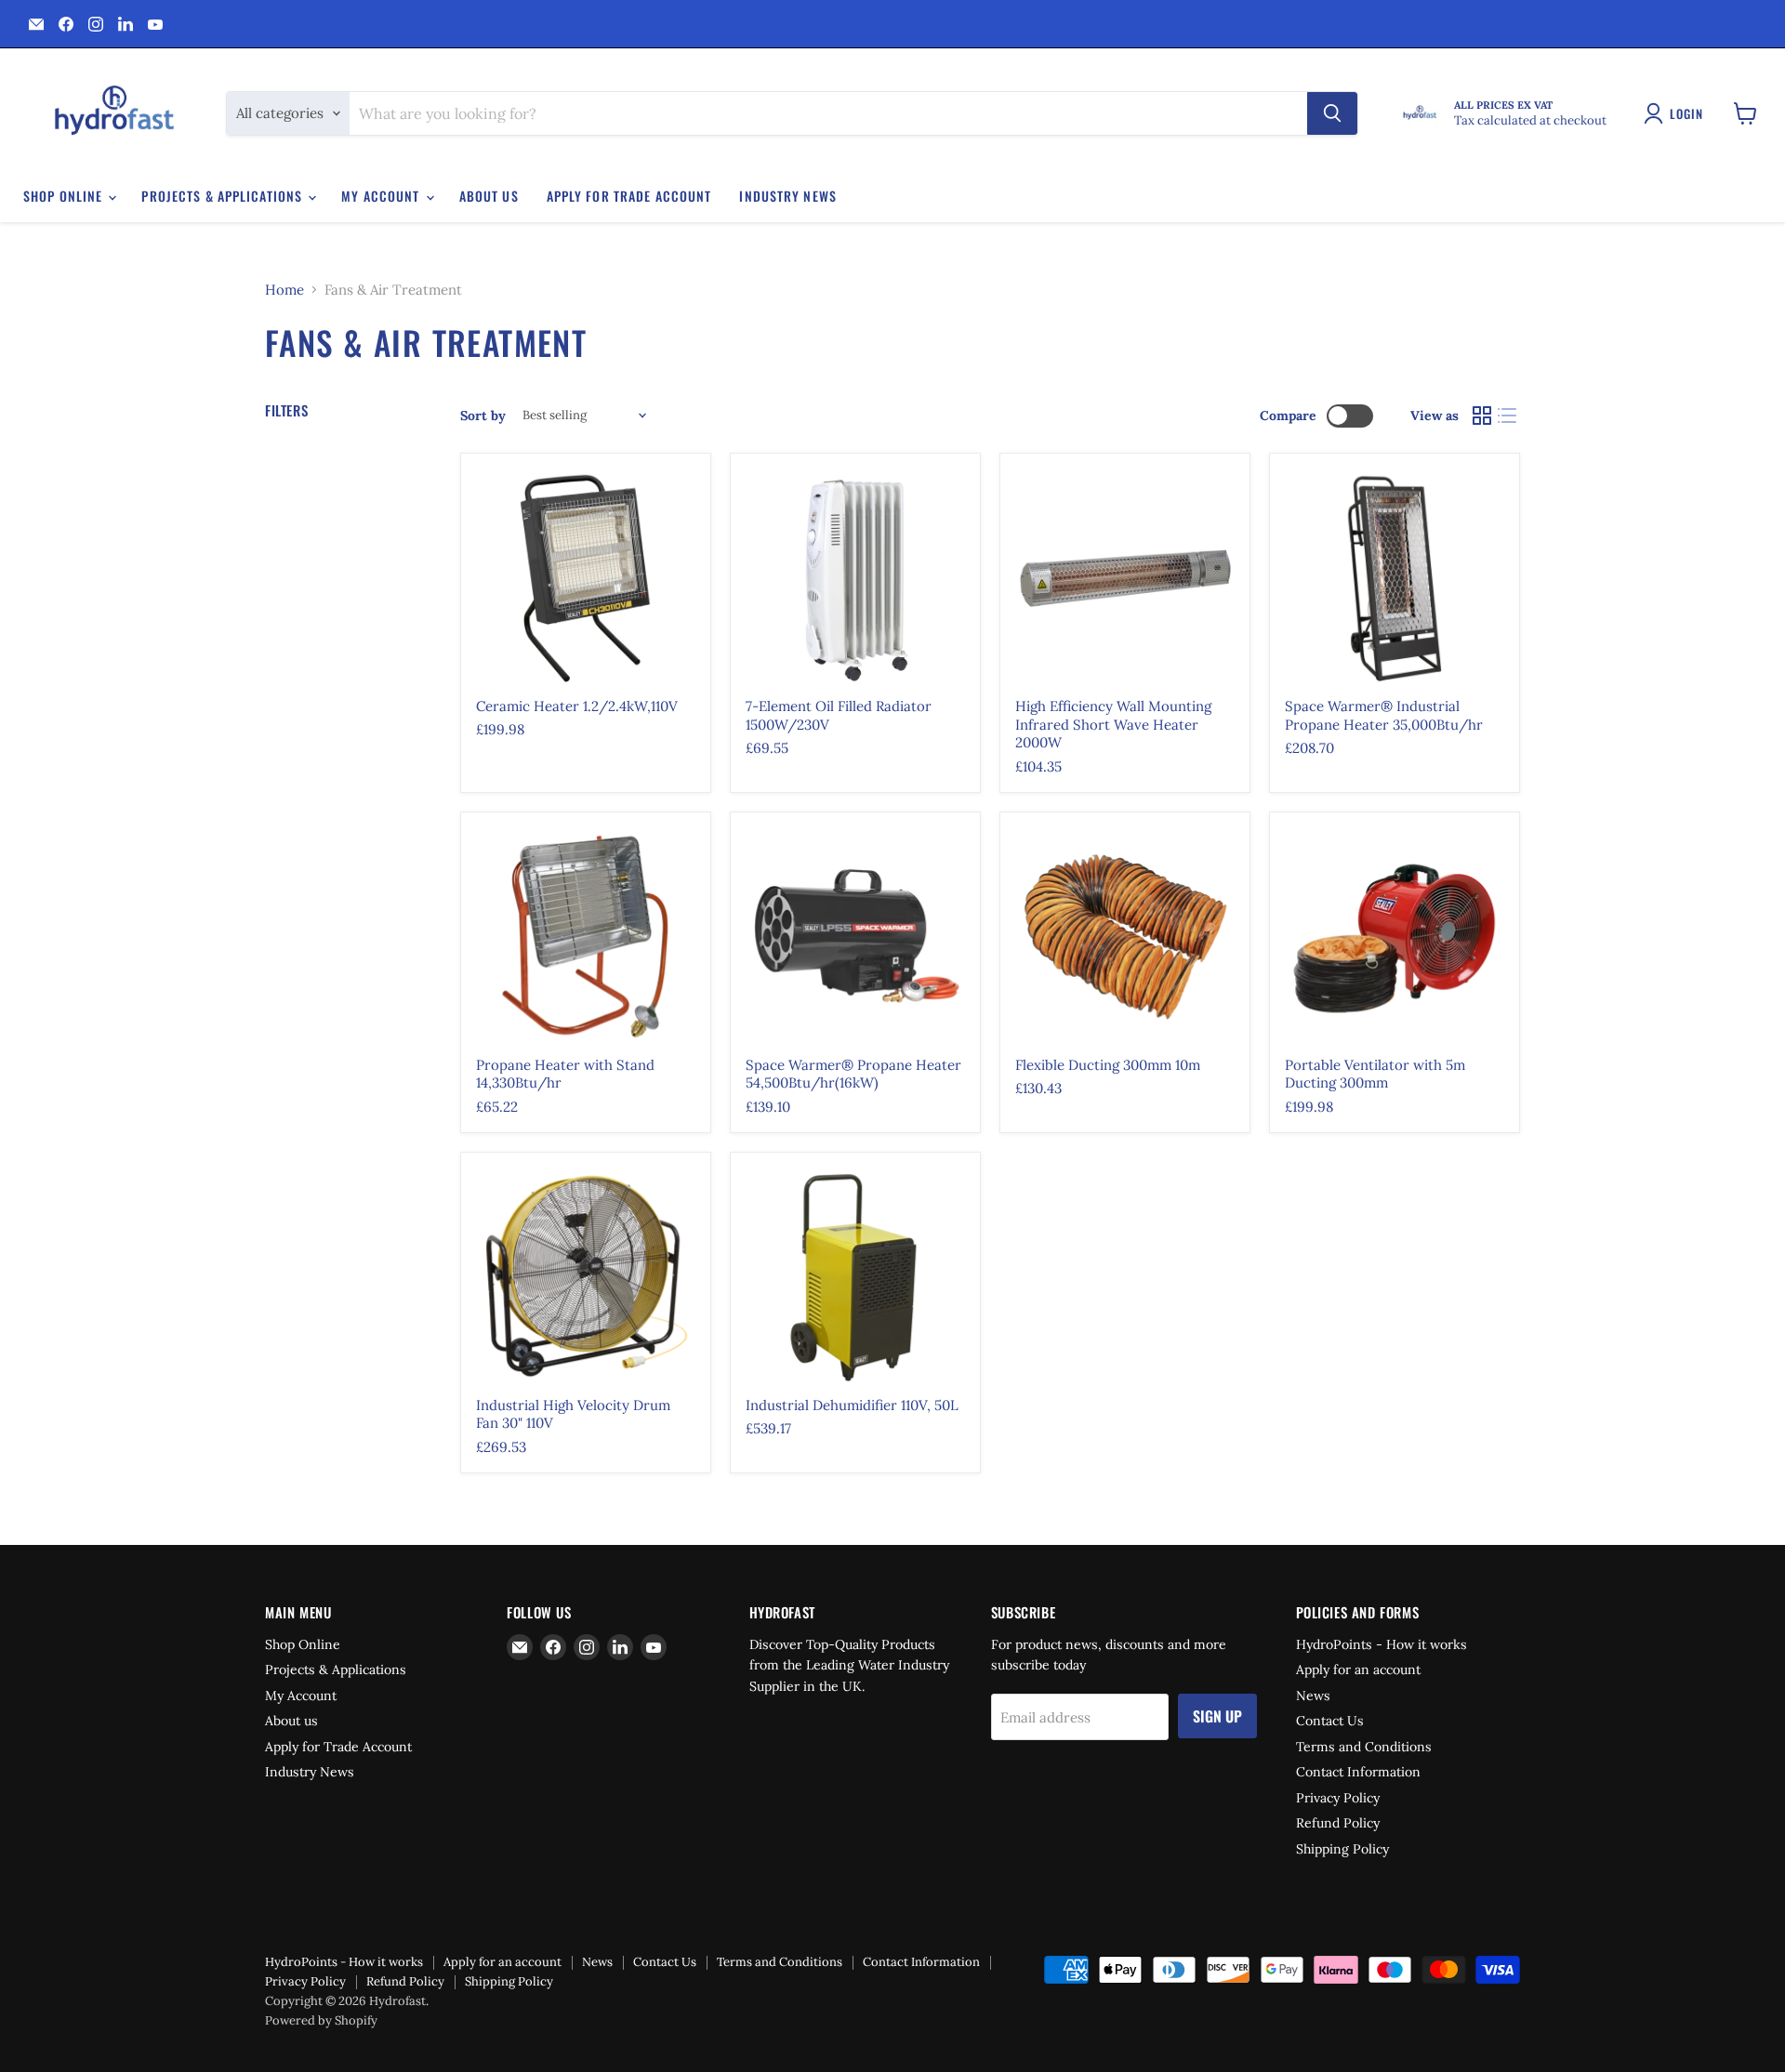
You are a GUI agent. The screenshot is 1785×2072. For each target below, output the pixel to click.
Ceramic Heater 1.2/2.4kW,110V (577, 706)
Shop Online (65, 196)
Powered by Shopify (321, 2020)
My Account (382, 196)
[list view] (1508, 416)
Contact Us (1330, 1721)
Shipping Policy (1342, 1849)
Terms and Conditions (1364, 1747)
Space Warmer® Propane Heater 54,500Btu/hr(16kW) (853, 1074)
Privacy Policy (1338, 1798)
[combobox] (828, 113)
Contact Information (1358, 1772)
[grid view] (1482, 416)
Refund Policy (1338, 1823)
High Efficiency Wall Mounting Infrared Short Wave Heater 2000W (1113, 724)
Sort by (483, 416)
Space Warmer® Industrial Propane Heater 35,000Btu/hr (1384, 715)
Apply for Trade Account (629, 196)
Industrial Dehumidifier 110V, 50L (852, 1405)
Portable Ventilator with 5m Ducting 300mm (1375, 1074)
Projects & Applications (224, 196)
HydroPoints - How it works (1382, 1644)
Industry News (788, 196)
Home (284, 290)
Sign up (1217, 1716)
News (1313, 1696)
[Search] (1332, 113)
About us (489, 196)
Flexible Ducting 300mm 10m (1108, 1065)
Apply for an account (1358, 1669)
